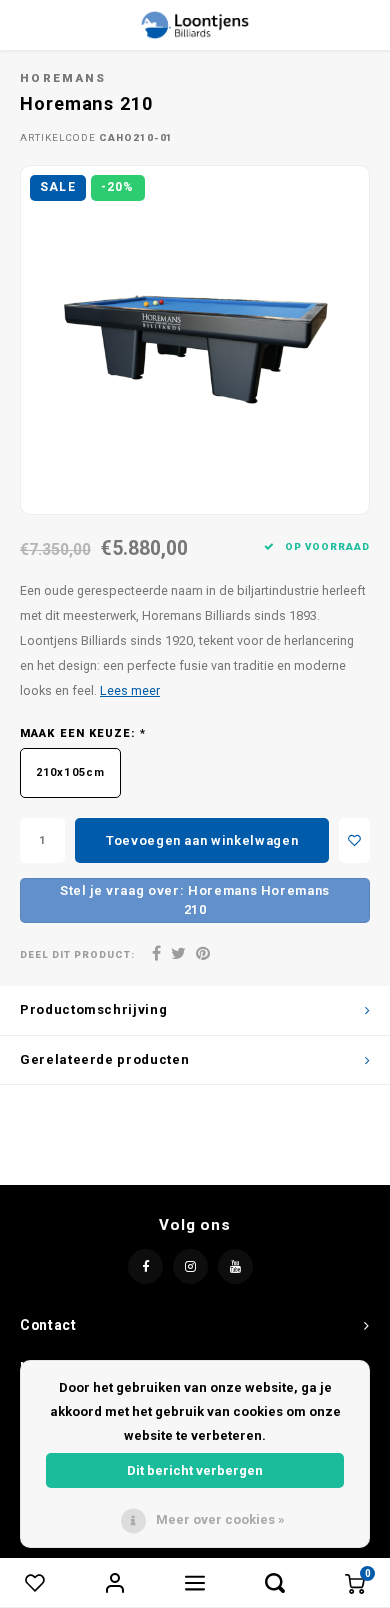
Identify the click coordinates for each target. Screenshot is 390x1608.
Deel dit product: (77, 954)
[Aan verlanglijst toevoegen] (354, 840)
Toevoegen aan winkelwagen (202, 840)
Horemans (63, 78)
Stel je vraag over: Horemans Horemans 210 (195, 900)
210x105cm (70, 772)
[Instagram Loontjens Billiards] (190, 1266)
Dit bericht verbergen (195, 1470)
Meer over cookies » (220, 1519)
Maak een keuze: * (83, 733)
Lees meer (130, 690)
